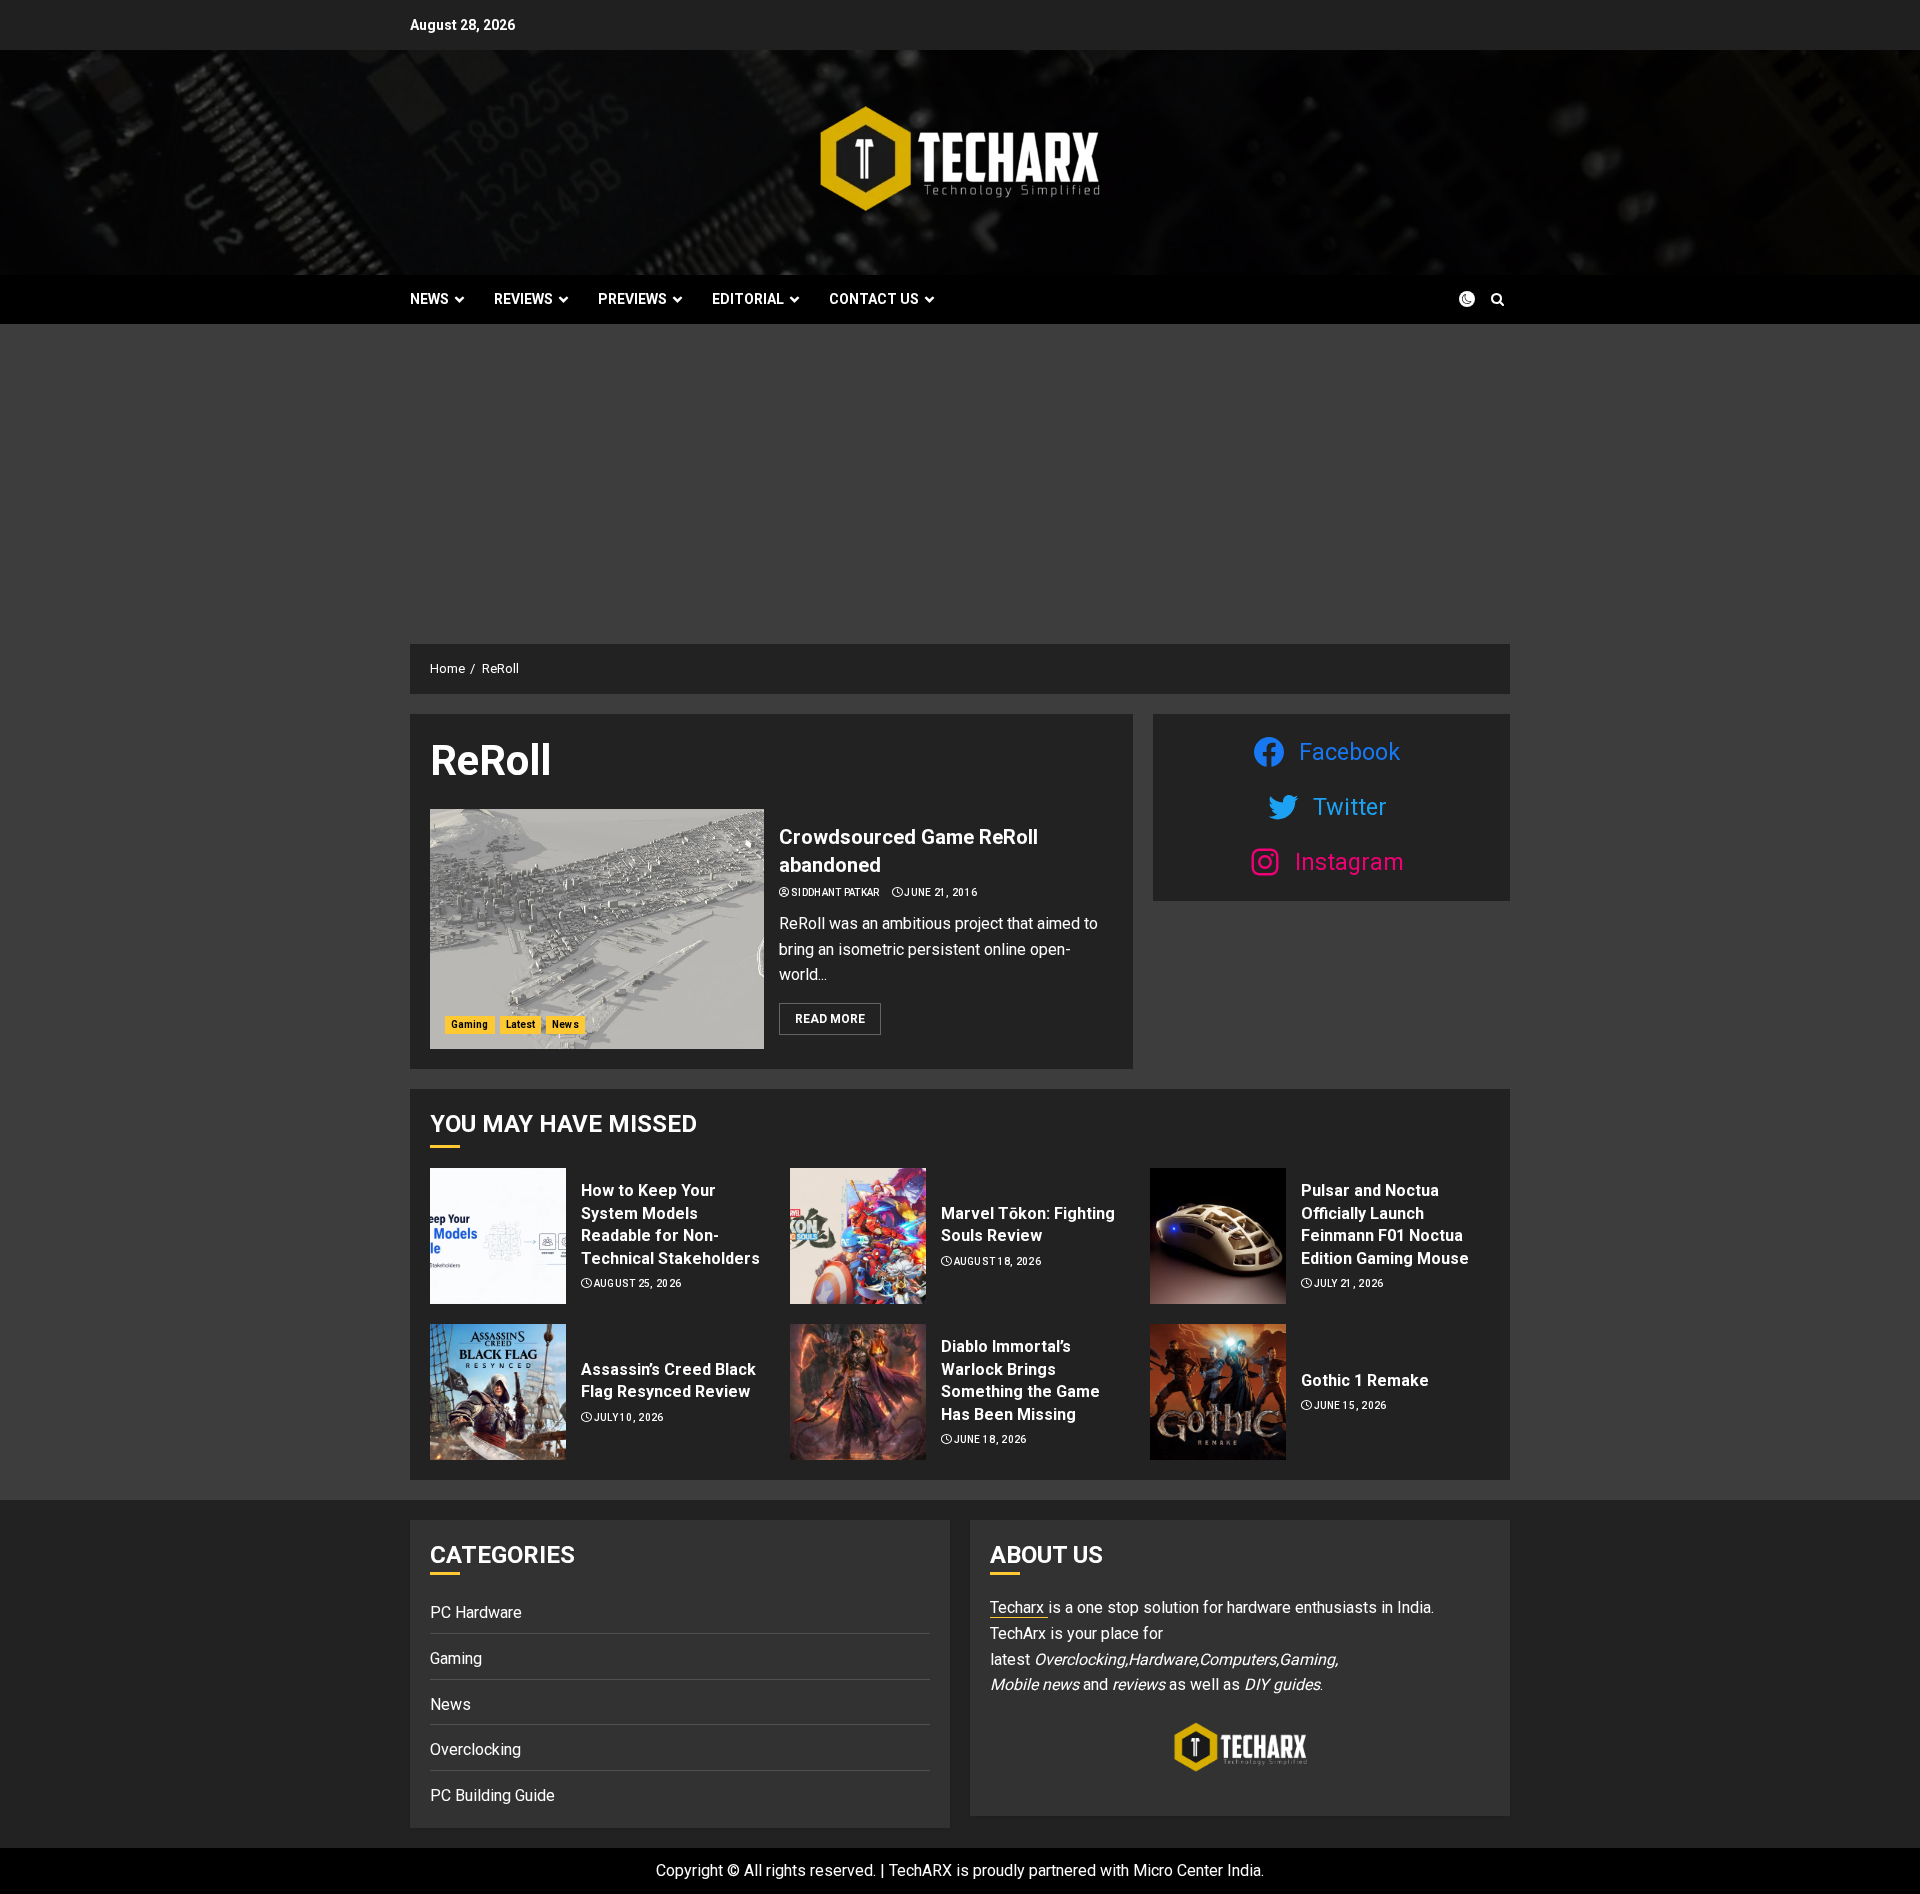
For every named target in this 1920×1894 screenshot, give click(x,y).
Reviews (523, 299)
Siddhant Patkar (835, 892)
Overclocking (475, 1749)
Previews (632, 299)
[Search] (1497, 299)
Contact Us (874, 299)
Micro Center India (1197, 1870)
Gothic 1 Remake (1365, 1380)
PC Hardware (476, 1612)
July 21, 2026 (1349, 1283)
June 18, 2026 (990, 1439)
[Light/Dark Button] (1455, 299)
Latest (521, 1024)
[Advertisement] (960, 474)
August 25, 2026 (638, 1283)
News (429, 299)
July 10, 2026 (629, 1417)
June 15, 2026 (1350, 1405)
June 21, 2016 (940, 892)
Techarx (1019, 1607)
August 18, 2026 (998, 1261)
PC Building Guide (492, 1795)
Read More (830, 1019)
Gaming (470, 1024)
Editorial (748, 299)
